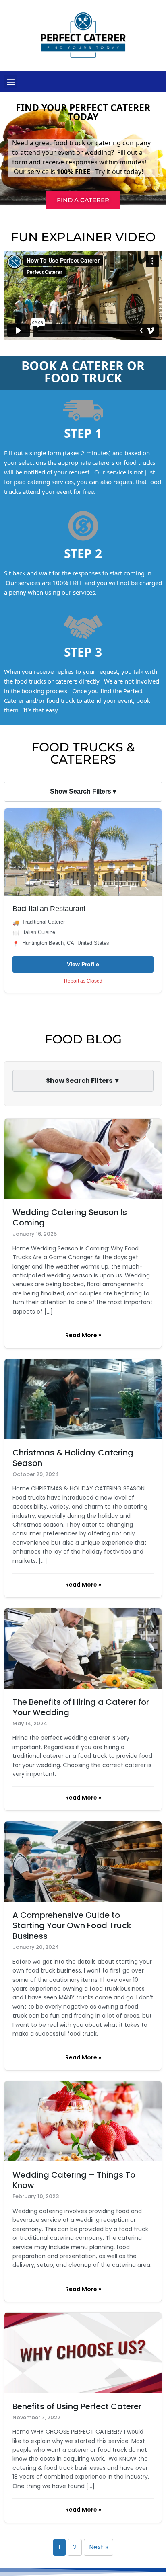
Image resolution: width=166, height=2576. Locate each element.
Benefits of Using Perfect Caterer (77, 2406)
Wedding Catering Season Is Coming (70, 1217)
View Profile (83, 964)
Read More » (83, 1335)
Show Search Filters (83, 791)
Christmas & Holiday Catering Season (73, 1458)
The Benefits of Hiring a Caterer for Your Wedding (81, 1707)
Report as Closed (83, 981)
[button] (11, 81)
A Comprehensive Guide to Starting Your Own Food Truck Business (72, 1925)
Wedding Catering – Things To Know (74, 2180)
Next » (99, 2547)
